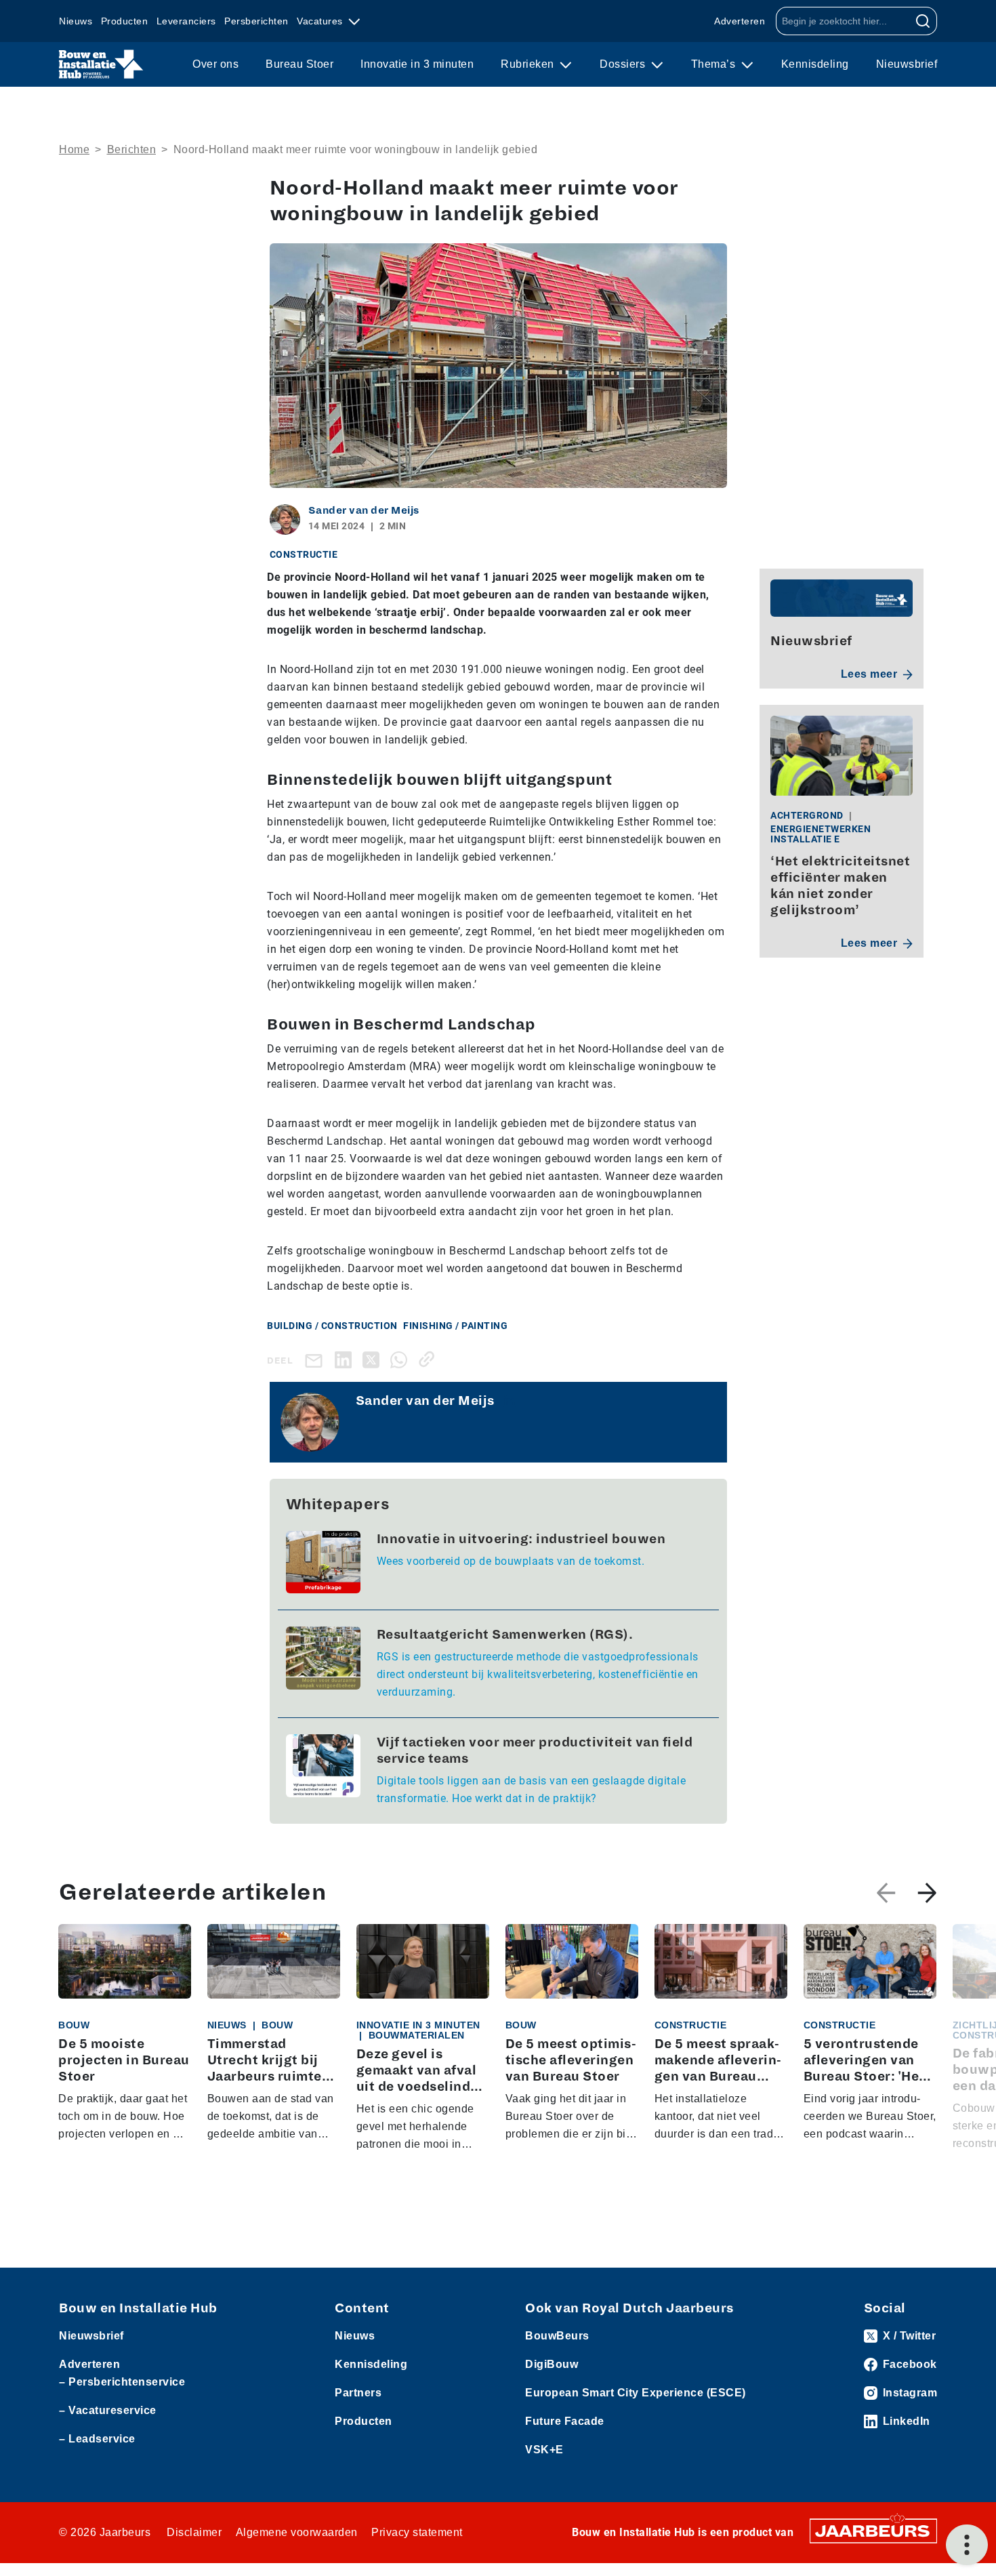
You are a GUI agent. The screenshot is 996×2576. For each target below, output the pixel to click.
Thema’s (715, 64)
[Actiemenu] (967, 2545)
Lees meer (869, 674)
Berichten (132, 149)
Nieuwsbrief (907, 64)
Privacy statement (417, 2532)
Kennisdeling (815, 64)
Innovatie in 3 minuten (417, 64)
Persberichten (256, 21)
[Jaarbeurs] (873, 2530)
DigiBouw (552, 2364)
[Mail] (316, 1360)
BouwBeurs (557, 2336)
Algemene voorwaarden (297, 2532)
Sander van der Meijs (364, 510)
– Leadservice (97, 2439)
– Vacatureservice (108, 2410)
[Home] (101, 64)
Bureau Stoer (299, 64)
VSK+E (544, 2450)
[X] (374, 1359)
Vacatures (321, 21)
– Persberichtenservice (122, 2382)
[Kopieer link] (429, 1359)
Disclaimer (194, 2532)
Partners (358, 2393)
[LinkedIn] (346, 1359)
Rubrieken (529, 64)
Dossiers (624, 64)
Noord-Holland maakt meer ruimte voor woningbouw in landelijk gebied (356, 149)
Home (74, 149)
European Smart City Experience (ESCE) (636, 2393)
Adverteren (740, 21)
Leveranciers (186, 21)
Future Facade (565, 2421)
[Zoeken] (923, 21)
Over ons (215, 64)
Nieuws (76, 21)
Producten (125, 21)
